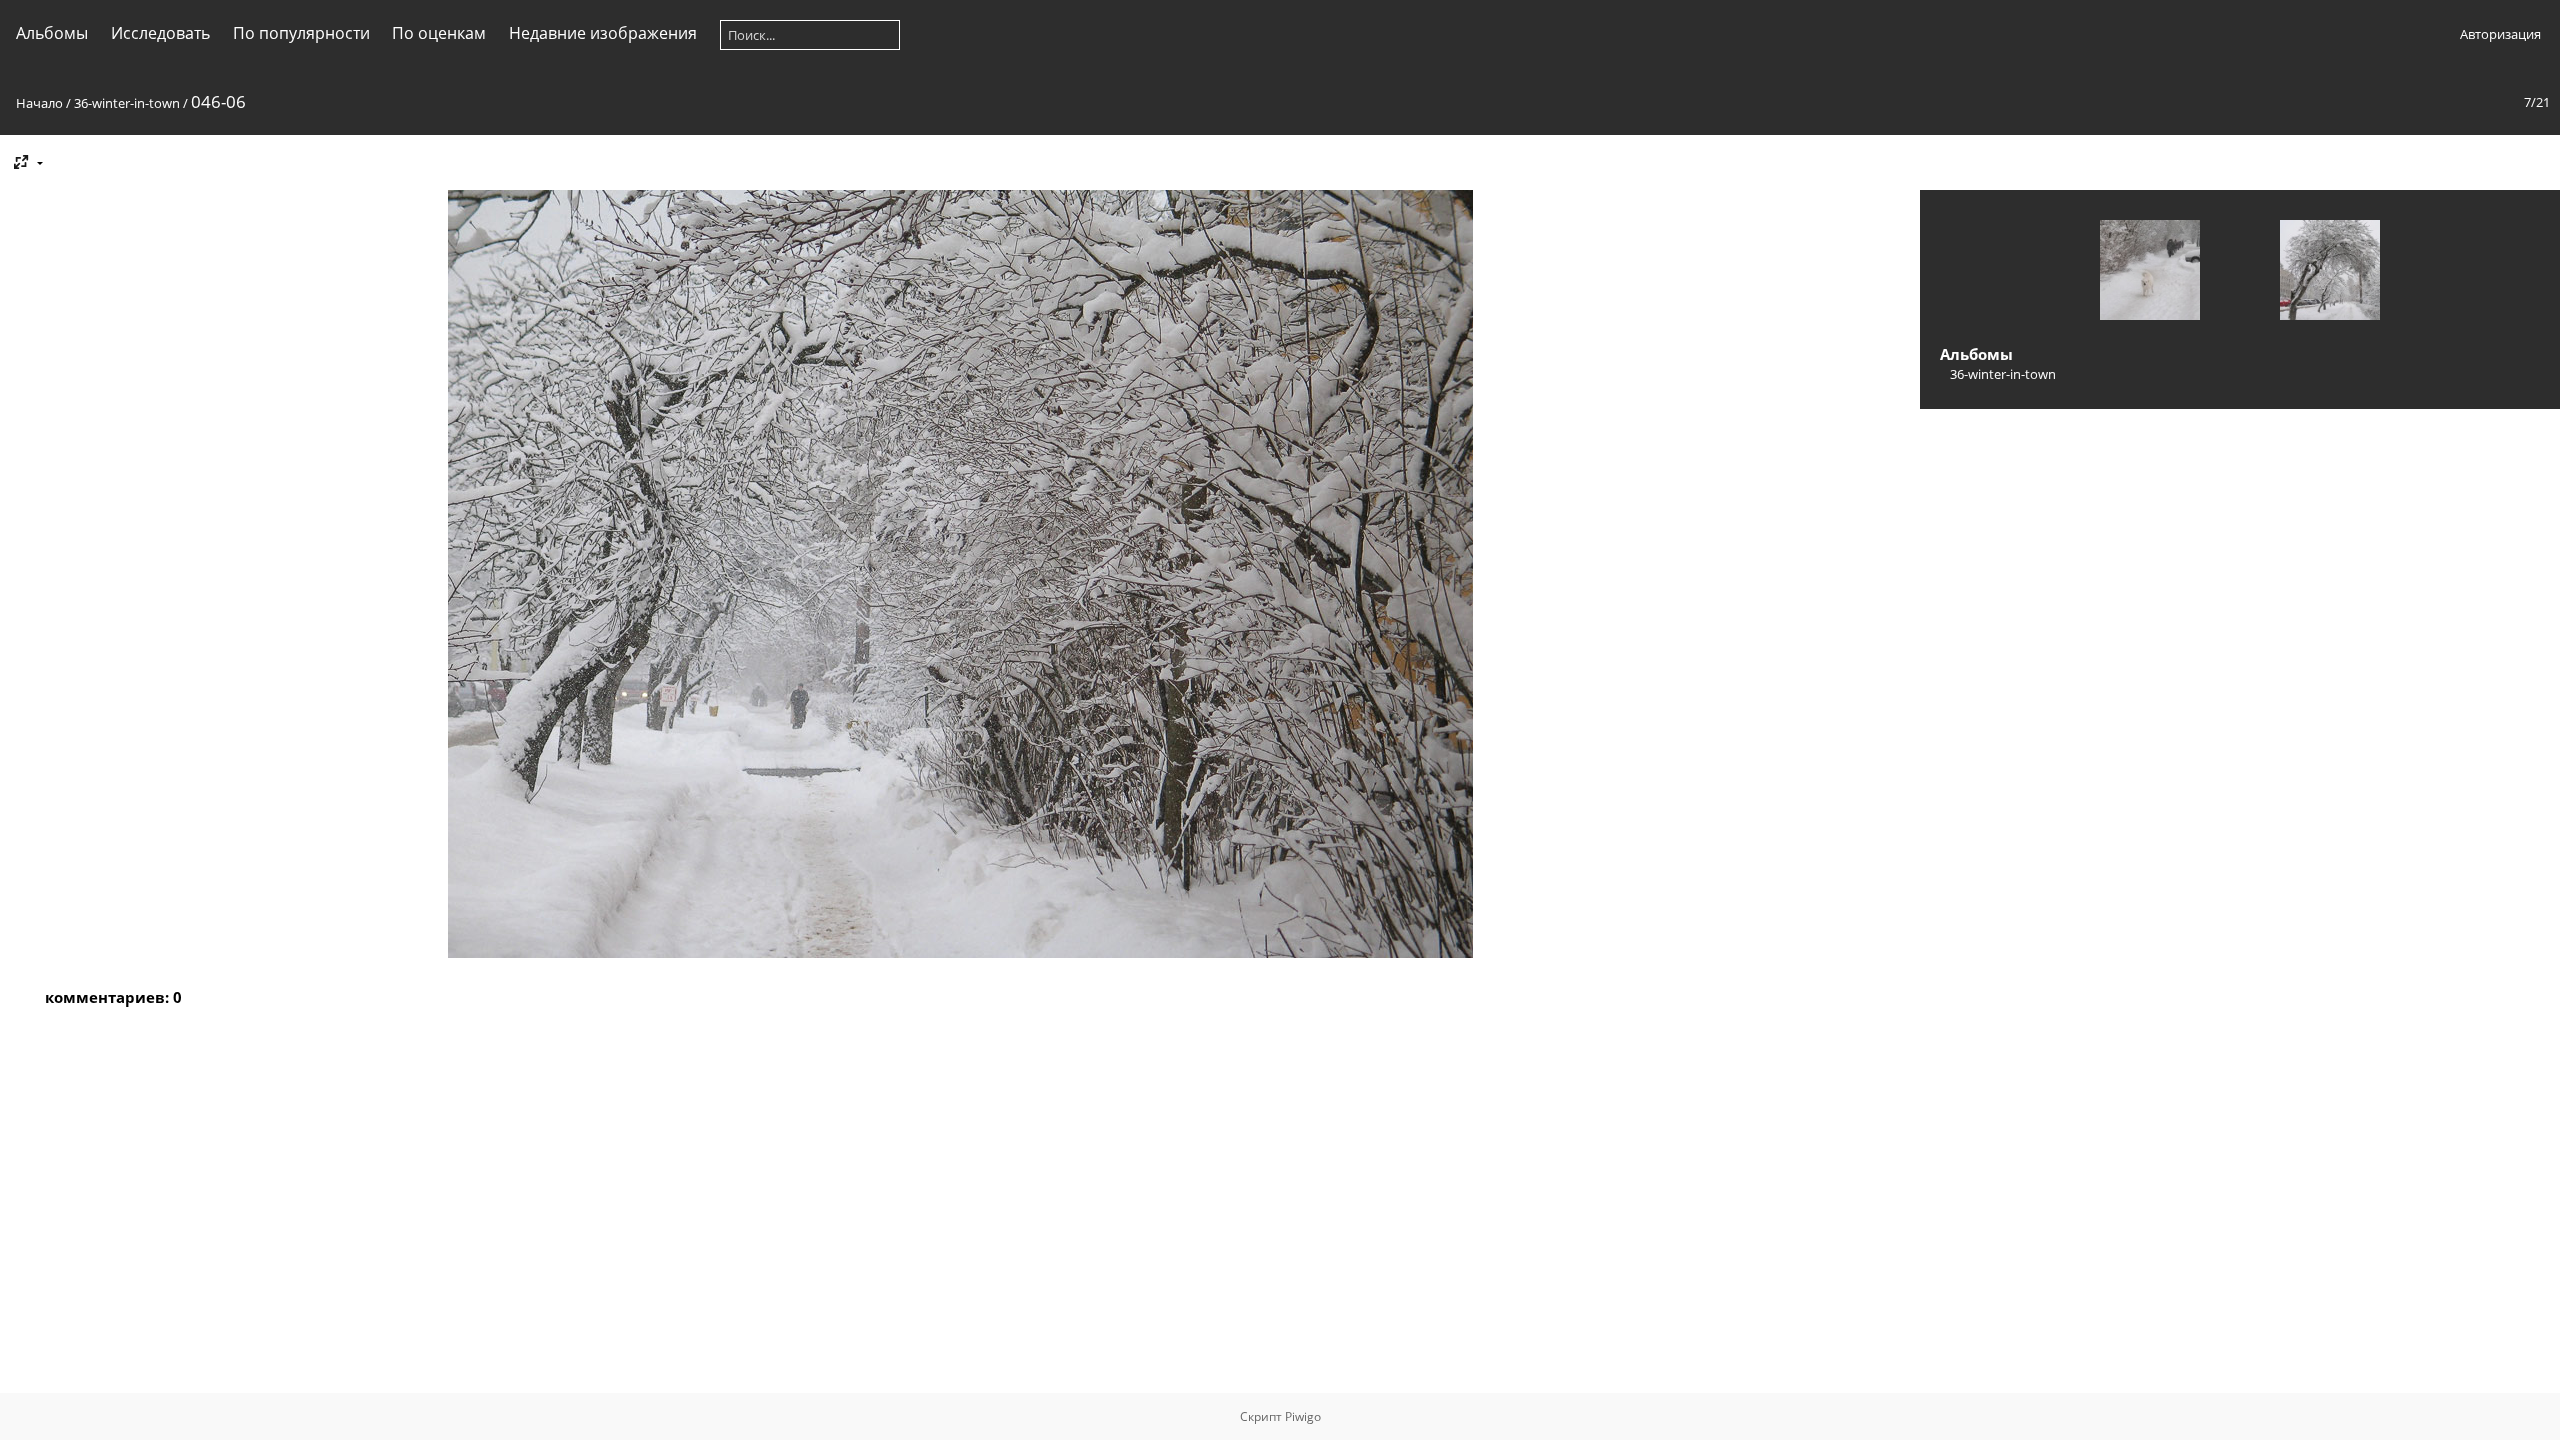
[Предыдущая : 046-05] (2150, 272)
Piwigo (1303, 1416)
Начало (39, 103)
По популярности (301, 33)
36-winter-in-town (127, 103)
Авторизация (2500, 34)
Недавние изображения (603, 33)
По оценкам (439, 33)
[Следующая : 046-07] (2330, 272)
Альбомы (52, 33)
